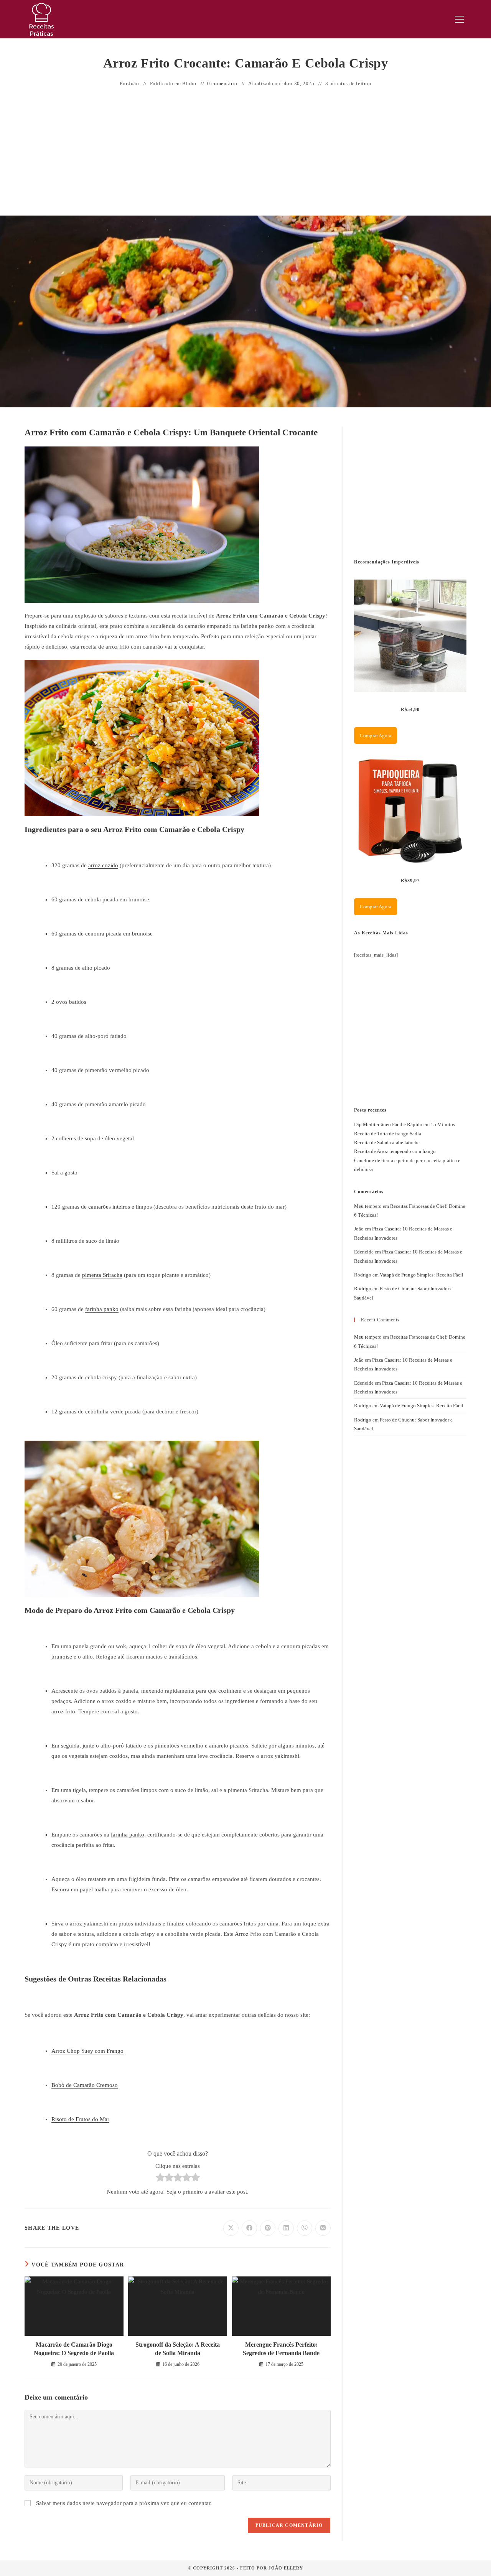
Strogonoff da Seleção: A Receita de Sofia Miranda (178, 2349)
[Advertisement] (245, 152)
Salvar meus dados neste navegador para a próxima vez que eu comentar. (124, 2503)
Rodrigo (363, 1289)
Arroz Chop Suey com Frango (87, 2051)
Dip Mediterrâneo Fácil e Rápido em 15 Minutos (404, 1124)
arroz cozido (103, 865)
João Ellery (286, 2568)
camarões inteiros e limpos (120, 1207)
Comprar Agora (376, 735)
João (134, 83)
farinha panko (102, 1309)
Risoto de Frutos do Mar (80, 2119)
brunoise (62, 1657)
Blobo (189, 83)
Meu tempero (368, 1206)
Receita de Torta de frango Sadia (388, 1134)
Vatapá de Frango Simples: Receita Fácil (422, 1275)
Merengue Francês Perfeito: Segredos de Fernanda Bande (281, 2349)
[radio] (160, 2179)
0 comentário (222, 83)
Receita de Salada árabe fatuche (387, 1142)
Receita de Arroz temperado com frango (395, 1151)
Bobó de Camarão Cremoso (85, 2085)
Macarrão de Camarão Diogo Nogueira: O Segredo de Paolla (74, 2349)
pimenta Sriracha (102, 1275)
